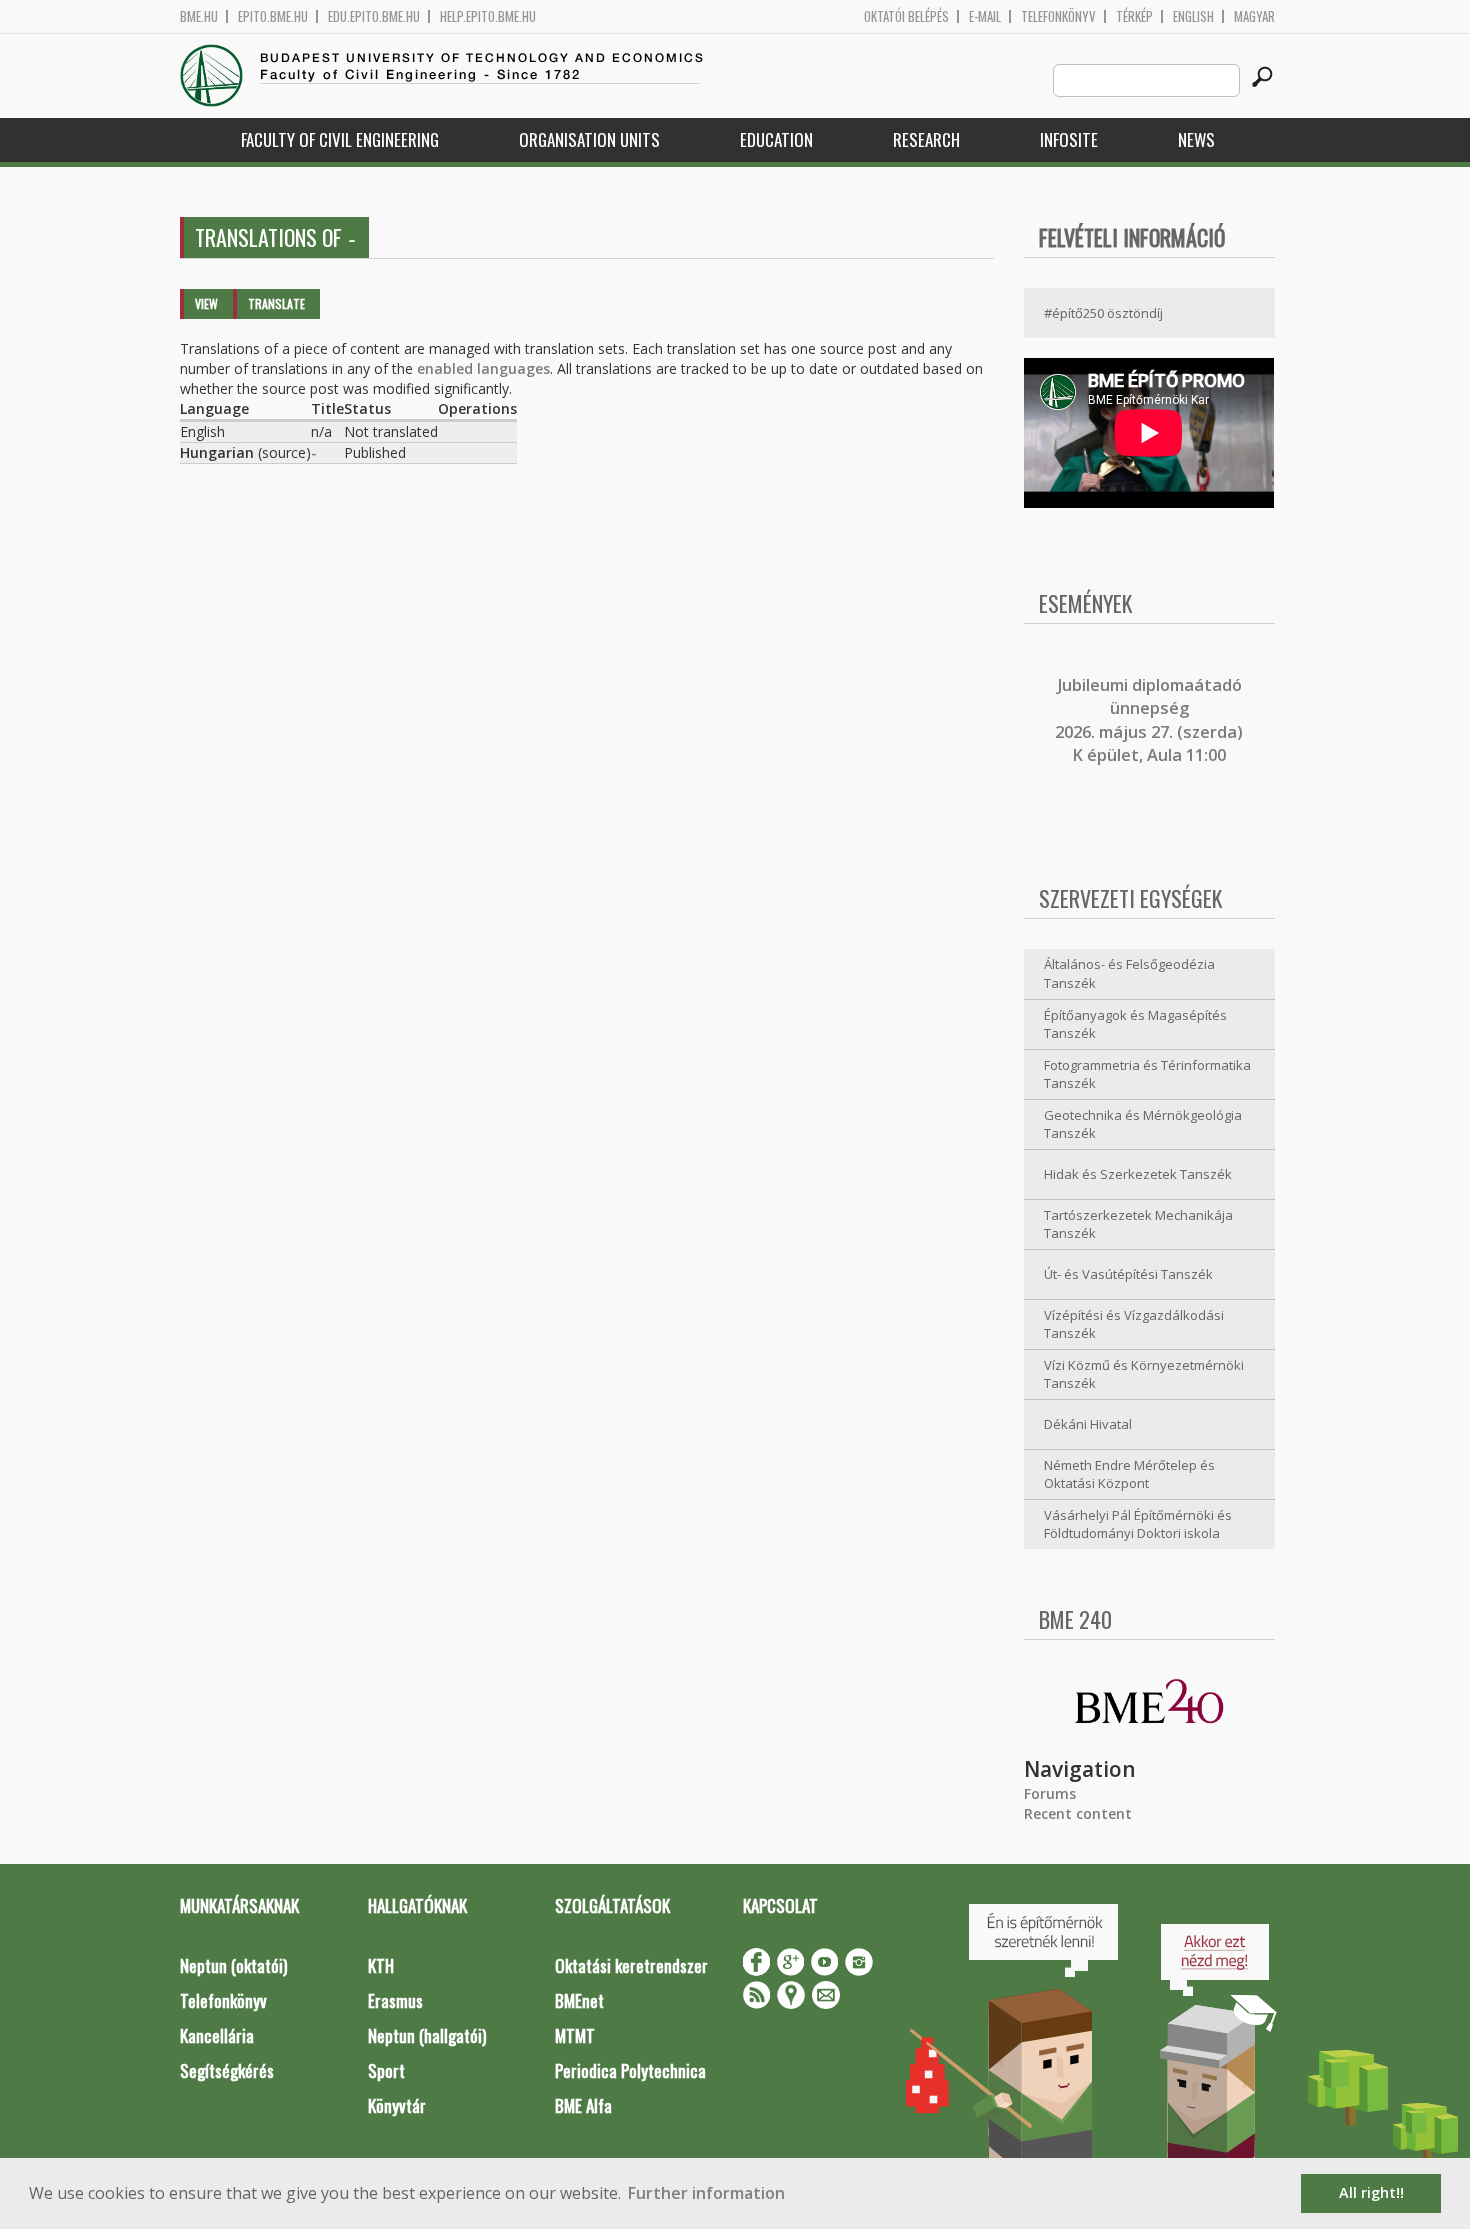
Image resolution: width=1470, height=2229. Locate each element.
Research (926, 139)
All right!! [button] (1371, 2192)
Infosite (1069, 139)
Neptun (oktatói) (233, 1965)
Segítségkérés (227, 2070)
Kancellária (217, 2035)
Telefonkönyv (1058, 16)
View (206, 303)
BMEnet (579, 2000)
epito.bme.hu (273, 16)
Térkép (1134, 16)
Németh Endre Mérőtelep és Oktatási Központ (1129, 1474)
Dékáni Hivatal (1088, 1424)
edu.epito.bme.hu (374, 16)
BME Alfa (583, 2105)
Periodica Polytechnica (630, 2070)
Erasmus (395, 2000)
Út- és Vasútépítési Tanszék (1128, 1274)
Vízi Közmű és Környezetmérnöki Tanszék (1144, 1374)
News (1196, 139)
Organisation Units (589, 139)
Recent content (1078, 1813)
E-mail (985, 16)
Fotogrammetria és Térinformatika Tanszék (1147, 1074)
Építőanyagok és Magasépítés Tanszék (1135, 1024)
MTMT (575, 2035)
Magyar (1254, 16)
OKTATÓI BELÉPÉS (906, 16)
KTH (381, 1965)
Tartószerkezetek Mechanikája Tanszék (1138, 1224)
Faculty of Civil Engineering (340, 139)
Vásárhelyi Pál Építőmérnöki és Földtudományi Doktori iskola (1138, 1524)
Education (776, 139)
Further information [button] (706, 2193)
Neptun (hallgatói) (427, 2035)
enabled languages (483, 368)
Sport (386, 2070)
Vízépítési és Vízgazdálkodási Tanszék (1134, 1324)
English (1193, 16)
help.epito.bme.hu (488, 16)
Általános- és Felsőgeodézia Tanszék (1129, 973)
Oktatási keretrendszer (631, 1965)
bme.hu (199, 16)
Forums (1050, 1793)
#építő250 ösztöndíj (1103, 313)
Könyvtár (397, 2105)
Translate (276, 303)
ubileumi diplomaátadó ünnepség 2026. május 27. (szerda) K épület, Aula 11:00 (1149, 720)
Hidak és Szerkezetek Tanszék (1138, 1174)
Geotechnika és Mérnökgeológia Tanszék (1143, 1124)
